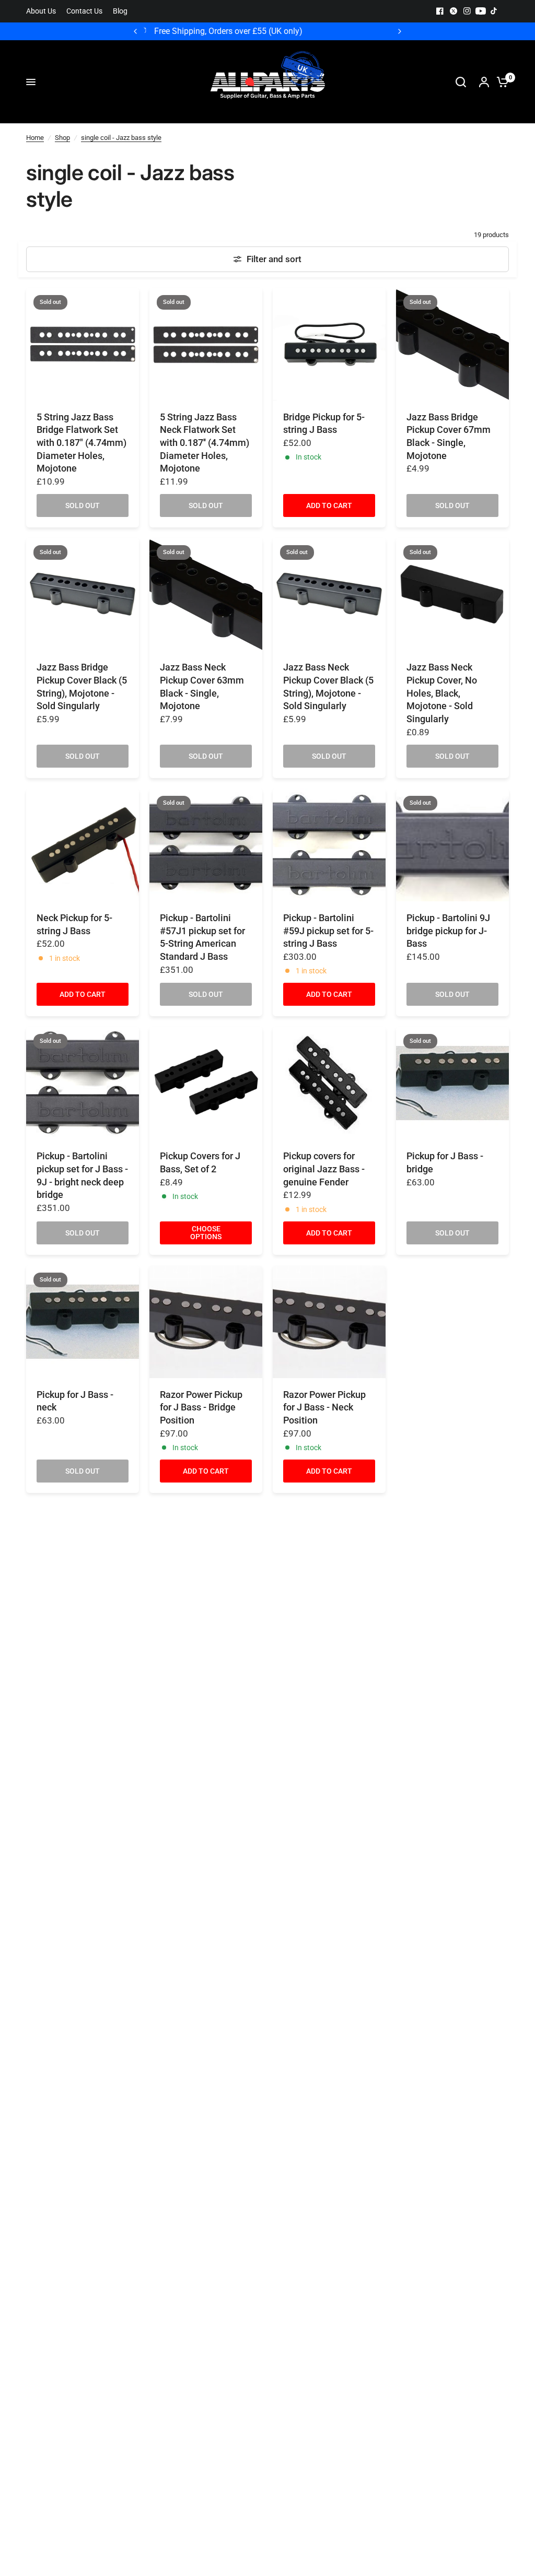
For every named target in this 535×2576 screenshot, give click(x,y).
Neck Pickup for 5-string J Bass (74, 925)
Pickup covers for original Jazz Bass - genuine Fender (324, 1169)
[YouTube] (481, 11)
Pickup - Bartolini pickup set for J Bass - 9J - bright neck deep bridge (82, 1175)
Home (35, 138)
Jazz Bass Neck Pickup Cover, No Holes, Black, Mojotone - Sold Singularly (442, 693)
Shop (62, 138)
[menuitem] (44, 11)
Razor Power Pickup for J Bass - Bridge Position (201, 1408)
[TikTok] (494, 11)
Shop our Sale (306, 31)
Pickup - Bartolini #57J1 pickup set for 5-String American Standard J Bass (202, 937)
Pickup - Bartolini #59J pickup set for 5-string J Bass (328, 931)
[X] (453, 11)
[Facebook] (440, 11)
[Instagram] (467, 11)
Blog (120, 11)
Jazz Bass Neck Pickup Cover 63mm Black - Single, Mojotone (202, 687)
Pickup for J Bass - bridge (445, 1163)
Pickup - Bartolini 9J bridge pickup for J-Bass (448, 931)
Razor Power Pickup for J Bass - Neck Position (324, 1408)
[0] (500, 82)
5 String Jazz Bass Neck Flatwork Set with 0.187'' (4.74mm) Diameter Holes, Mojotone (205, 443)
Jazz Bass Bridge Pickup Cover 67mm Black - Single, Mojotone (449, 437)
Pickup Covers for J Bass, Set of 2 (200, 1163)
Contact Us (84, 11)
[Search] (461, 82)
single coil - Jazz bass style (121, 138)
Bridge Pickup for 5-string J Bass (324, 424)
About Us (41, 11)
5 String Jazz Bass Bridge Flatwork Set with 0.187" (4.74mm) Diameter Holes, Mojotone (82, 443)
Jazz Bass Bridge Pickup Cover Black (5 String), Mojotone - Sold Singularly (82, 687)
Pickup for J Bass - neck (75, 1401)
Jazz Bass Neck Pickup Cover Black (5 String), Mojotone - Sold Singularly (328, 687)
